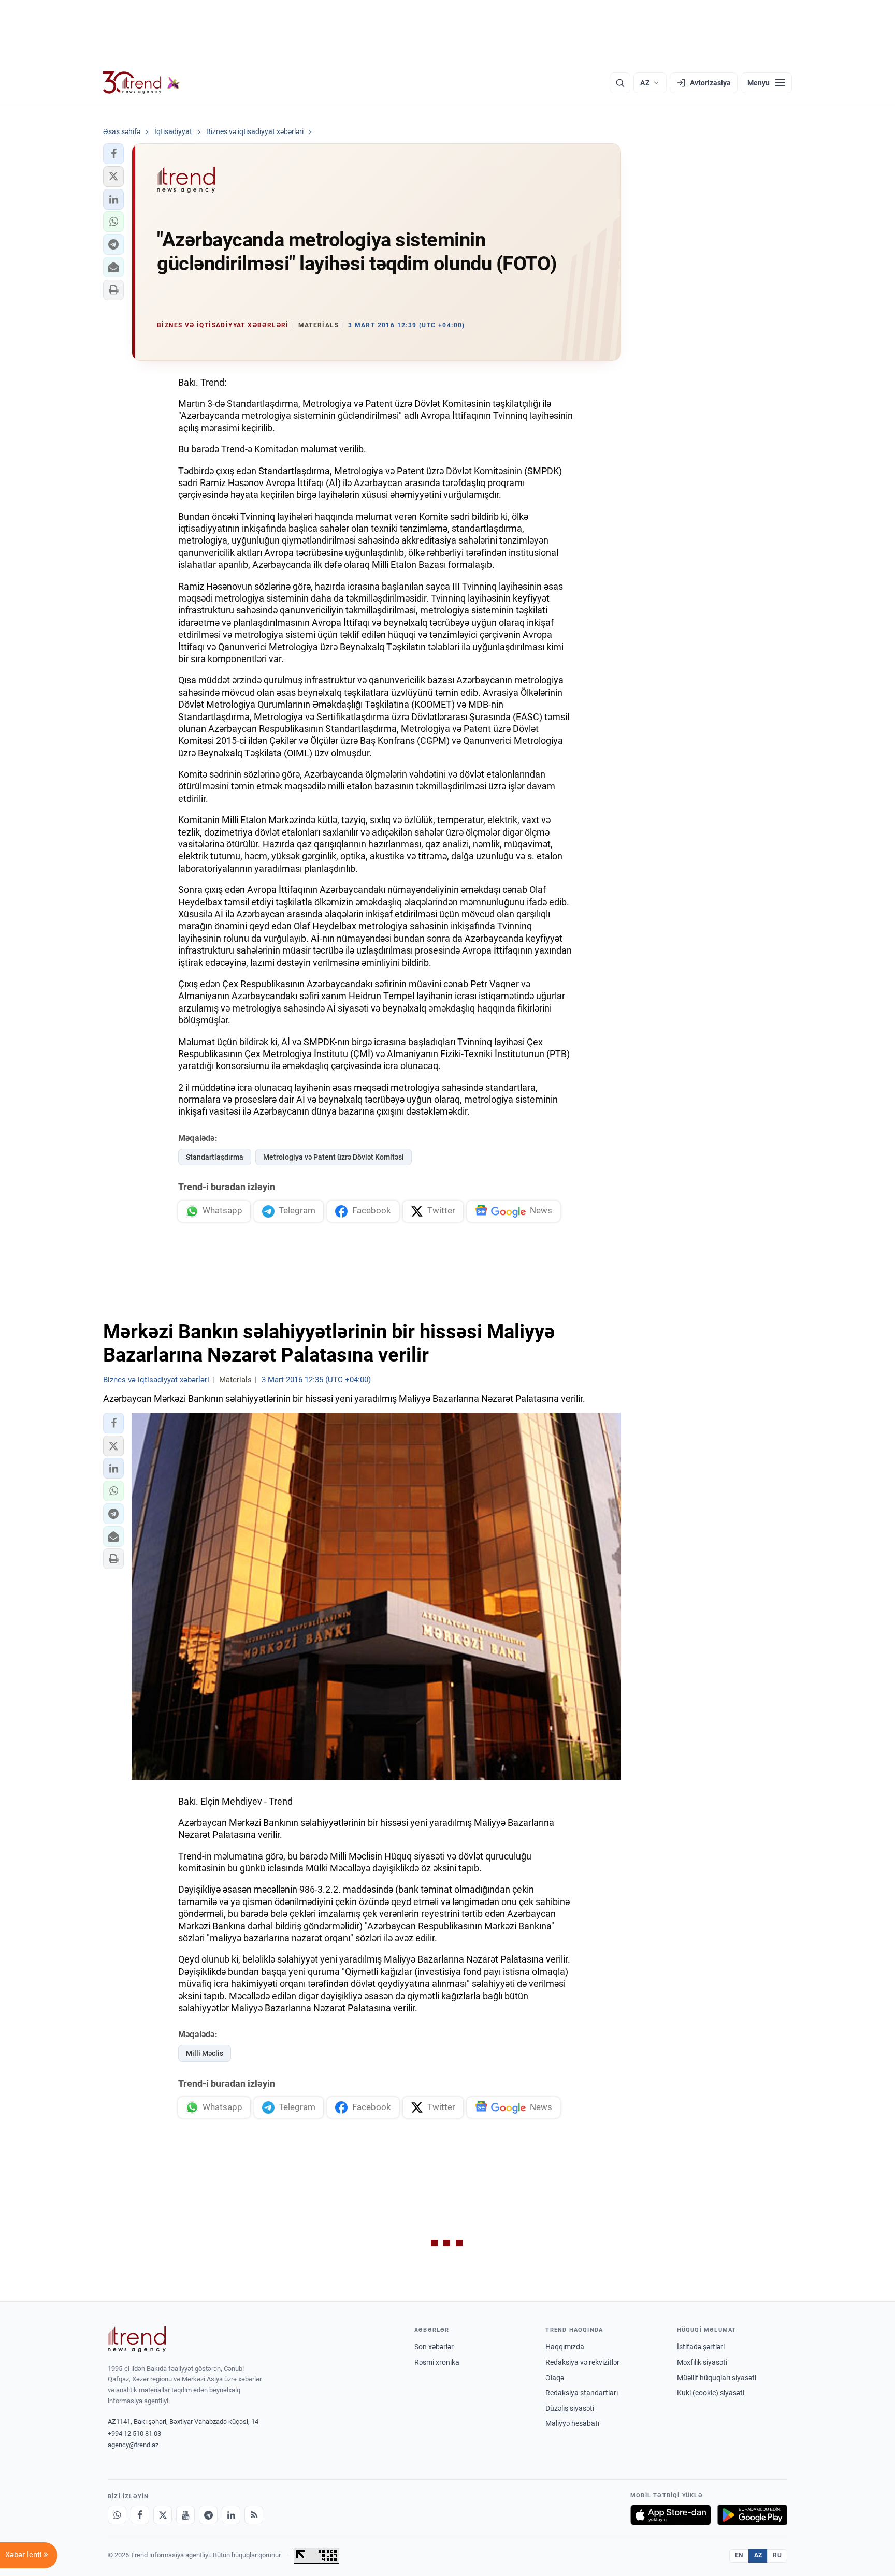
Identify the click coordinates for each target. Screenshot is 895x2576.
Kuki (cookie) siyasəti (711, 2393)
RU (777, 2555)
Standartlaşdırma (215, 1157)
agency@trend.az (133, 2445)
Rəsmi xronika (437, 2362)
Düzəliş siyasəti (570, 2408)
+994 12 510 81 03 (134, 2433)
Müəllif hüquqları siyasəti (717, 2378)
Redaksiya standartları (582, 2393)
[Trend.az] (141, 83)
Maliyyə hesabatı (572, 2423)
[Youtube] (185, 2515)
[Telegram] (208, 2515)
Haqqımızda (565, 2347)
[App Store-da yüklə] (671, 2515)
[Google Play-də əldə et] (752, 2515)
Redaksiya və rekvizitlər (582, 2362)
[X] (163, 2515)
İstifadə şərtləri (701, 2347)
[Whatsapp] (117, 2515)
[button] (113, 154)
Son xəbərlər (434, 2347)
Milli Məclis (205, 2053)
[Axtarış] (620, 83)
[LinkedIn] (231, 2515)
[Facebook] (140, 2515)
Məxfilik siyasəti (702, 2362)
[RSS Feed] (254, 2515)
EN (739, 2555)
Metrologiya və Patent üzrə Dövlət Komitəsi (334, 1157)
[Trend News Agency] (137, 2339)
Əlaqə (555, 2378)
